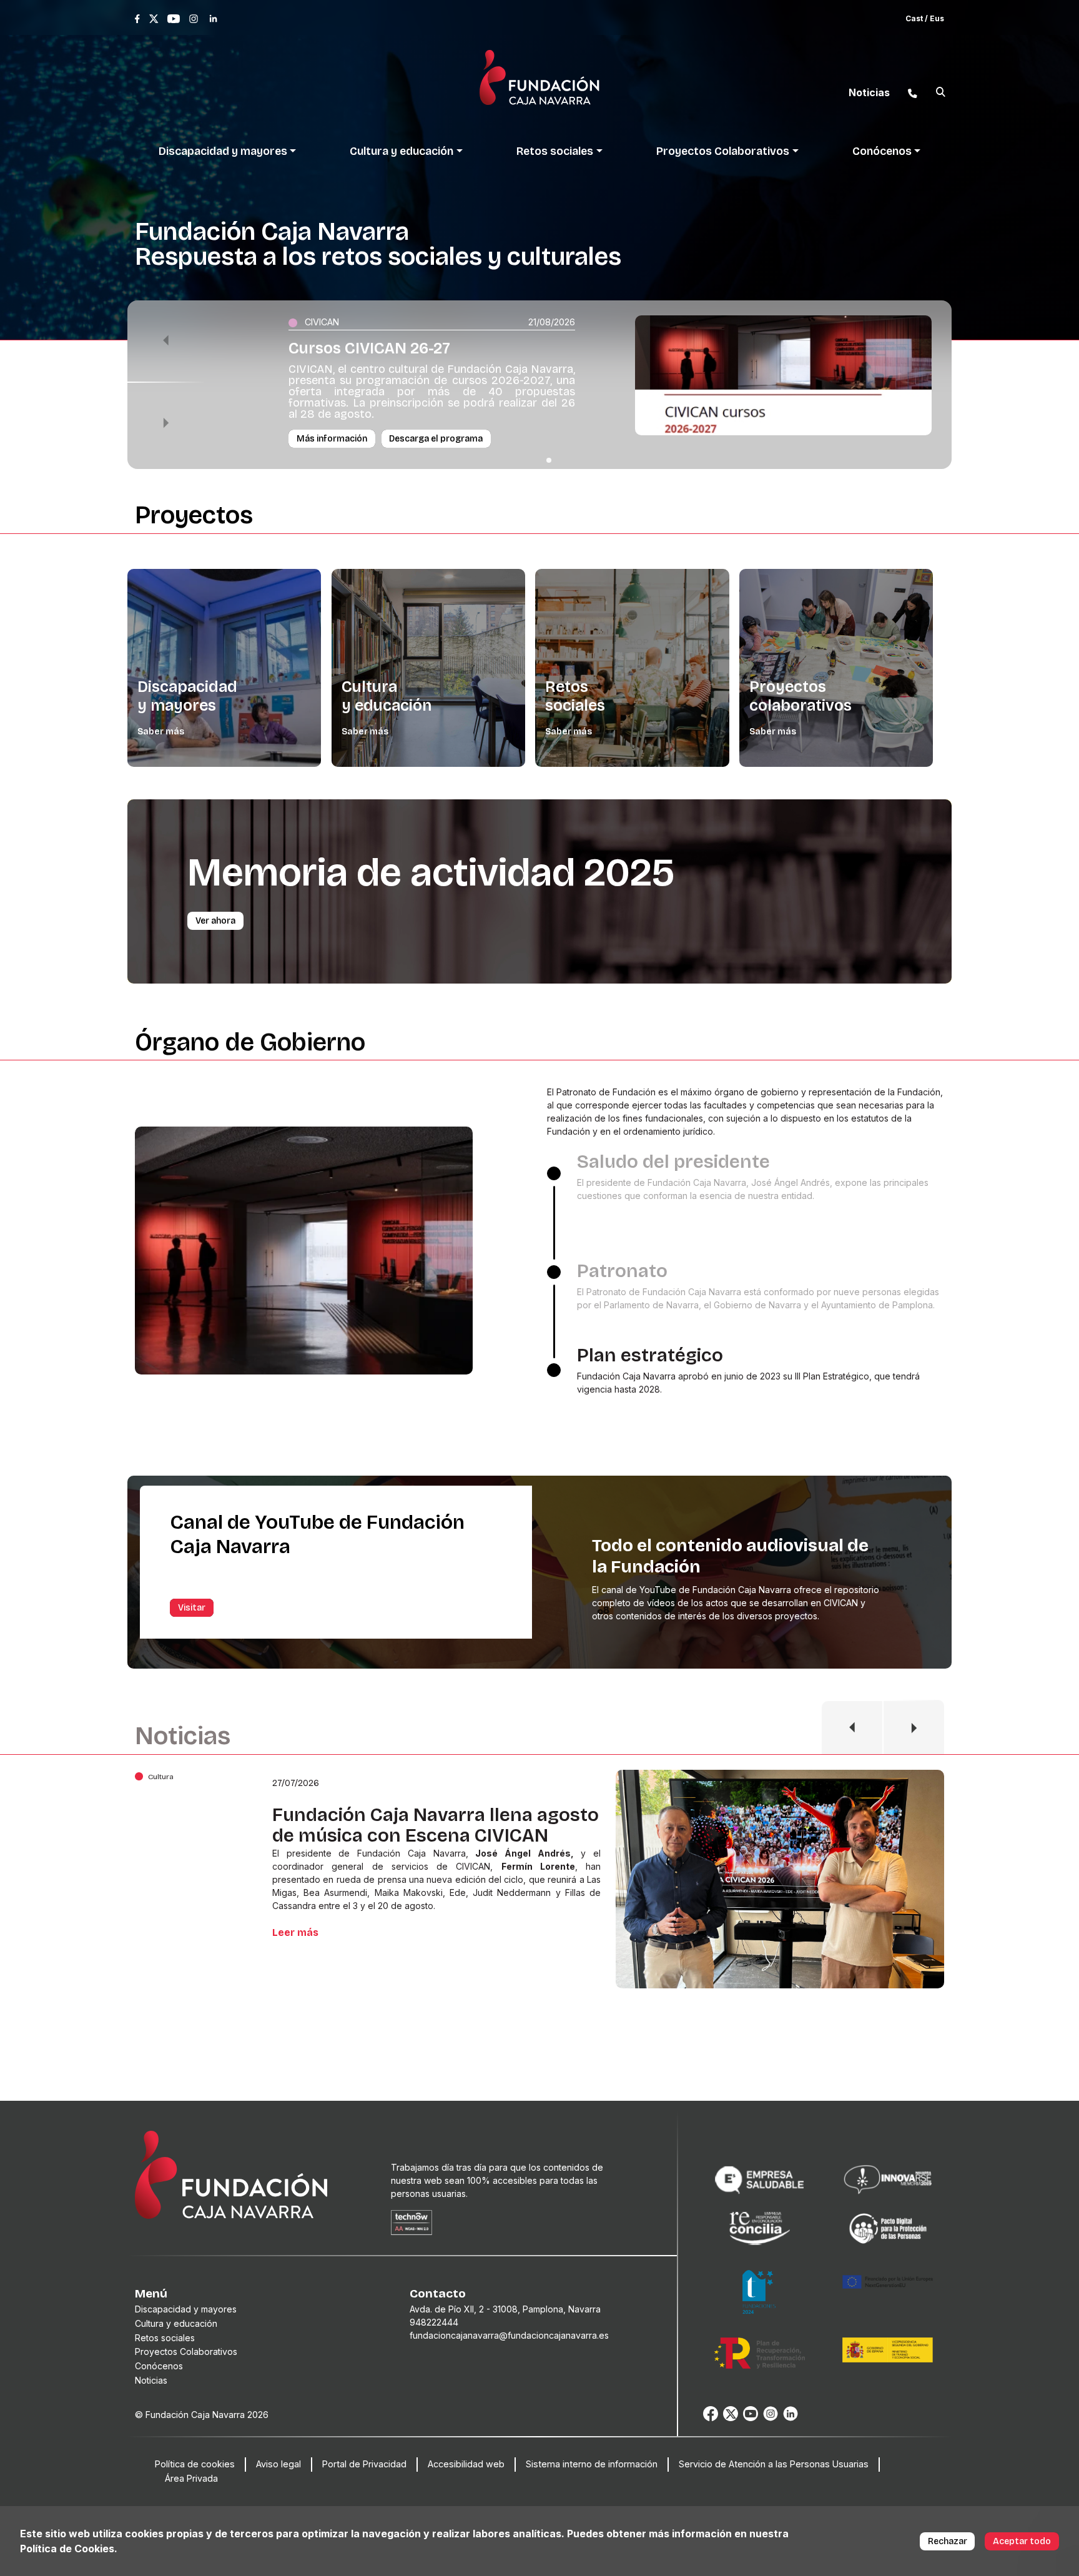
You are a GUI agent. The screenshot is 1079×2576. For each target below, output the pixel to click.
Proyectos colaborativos (801, 696)
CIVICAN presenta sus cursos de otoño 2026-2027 (415, 1825)
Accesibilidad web (466, 2464)
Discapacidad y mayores (187, 696)
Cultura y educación (387, 696)
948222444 (434, 2322)
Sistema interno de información (592, 2464)
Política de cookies (195, 2464)
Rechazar (948, 2541)
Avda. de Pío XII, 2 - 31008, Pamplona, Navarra (505, 2309)
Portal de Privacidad (364, 2464)
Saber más (161, 732)
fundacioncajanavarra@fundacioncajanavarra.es (509, 2335)
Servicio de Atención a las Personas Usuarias (774, 2464)
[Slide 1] (549, 460)
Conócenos (159, 2366)
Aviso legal (278, 2464)
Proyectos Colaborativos (186, 2351)
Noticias (151, 2380)
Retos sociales (575, 696)
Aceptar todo (1022, 2541)
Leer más (295, 1946)
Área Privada (191, 2478)
